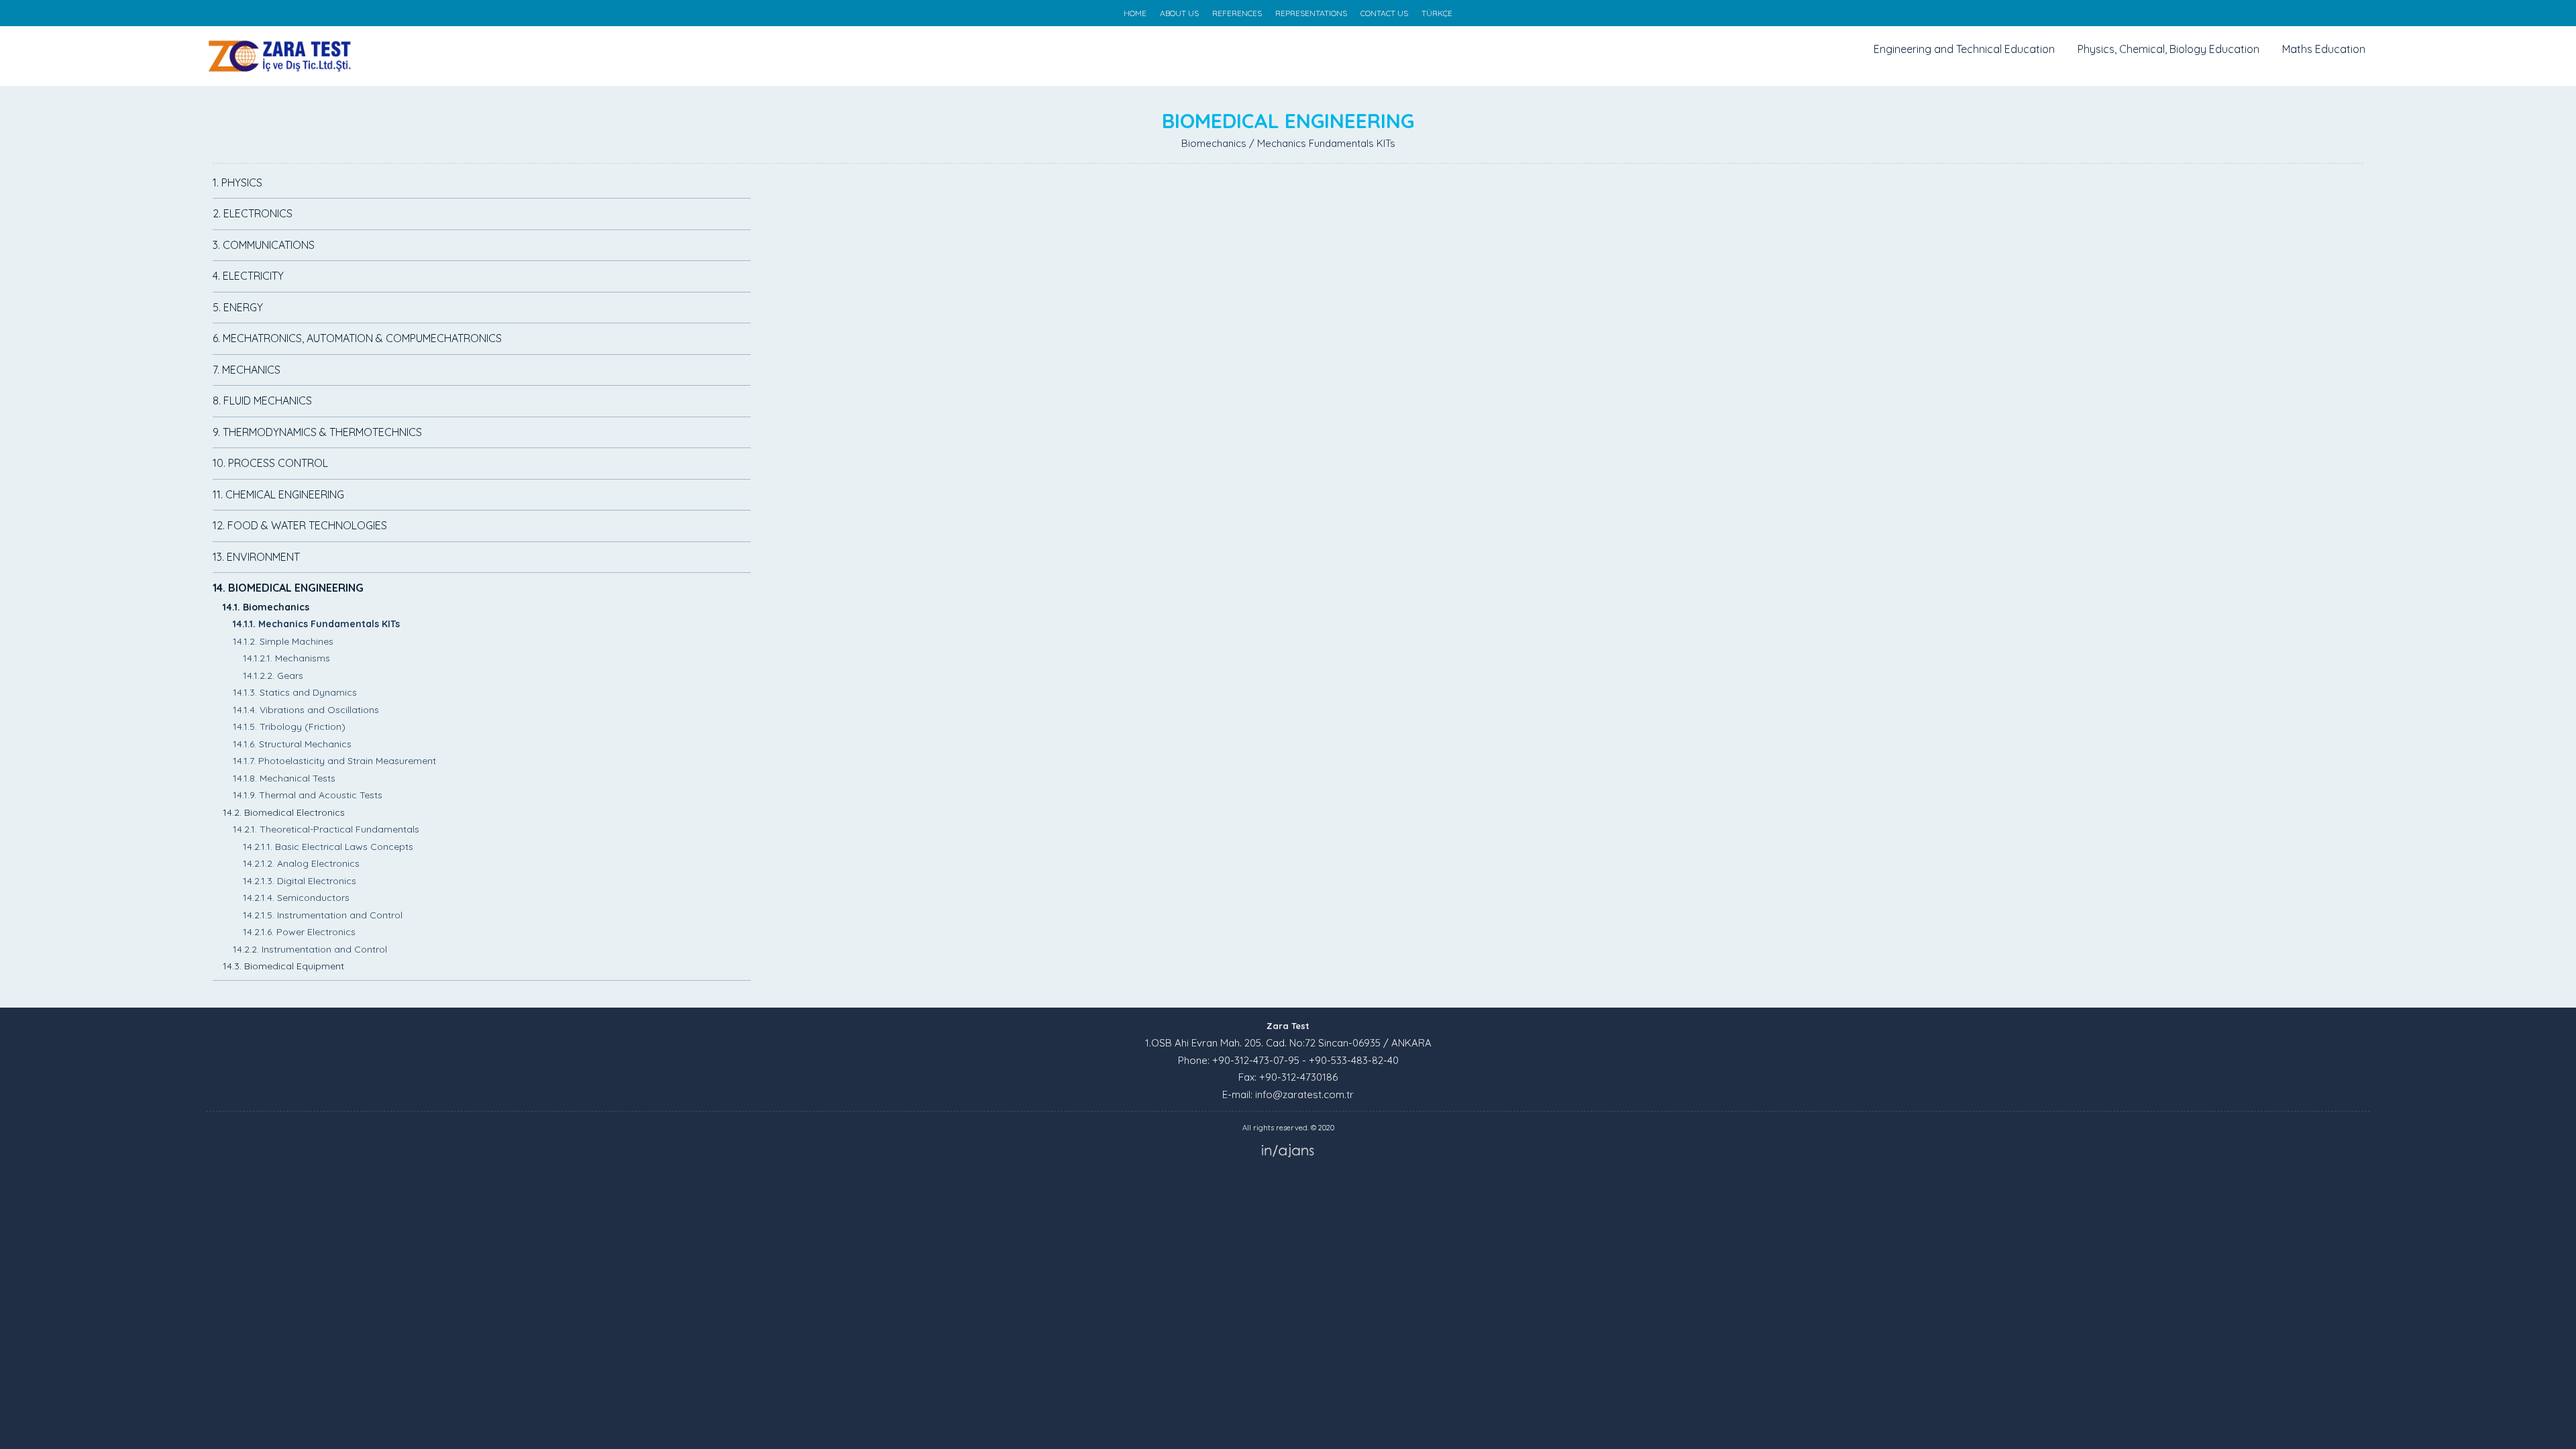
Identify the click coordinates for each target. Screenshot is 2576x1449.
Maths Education (2324, 49)
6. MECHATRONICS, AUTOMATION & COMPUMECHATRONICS (357, 338)
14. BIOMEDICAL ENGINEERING (288, 588)
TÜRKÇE (1437, 13)
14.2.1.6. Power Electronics (299, 932)
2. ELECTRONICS (253, 213)
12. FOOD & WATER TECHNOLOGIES (300, 525)
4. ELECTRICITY (248, 276)
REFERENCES (1237, 13)
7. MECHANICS (247, 370)
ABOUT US (1179, 13)
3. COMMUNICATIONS (264, 245)
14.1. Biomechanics (266, 607)
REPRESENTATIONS (1311, 13)
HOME (1135, 13)
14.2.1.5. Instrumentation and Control (323, 915)
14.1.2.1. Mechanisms (286, 658)
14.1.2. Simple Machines (283, 641)
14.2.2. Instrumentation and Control (310, 949)
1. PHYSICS (237, 182)
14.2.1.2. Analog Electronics (301, 863)
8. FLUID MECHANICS (262, 400)
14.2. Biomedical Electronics (284, 812)
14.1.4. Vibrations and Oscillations (306, 710)
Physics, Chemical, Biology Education (2168, 49)
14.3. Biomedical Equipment (283, 966)
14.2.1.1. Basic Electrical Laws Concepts (328, 847)
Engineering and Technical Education (1964, 49)
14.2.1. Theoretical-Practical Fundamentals (326, 829)
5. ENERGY (238, 307)
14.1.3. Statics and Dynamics (295, 692)
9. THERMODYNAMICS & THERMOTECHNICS (317, 432)
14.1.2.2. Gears (273, 676)
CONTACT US (1384, 13)
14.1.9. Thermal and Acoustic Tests (308, 795)
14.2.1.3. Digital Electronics (300, 881)
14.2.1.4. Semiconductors (296, 898)
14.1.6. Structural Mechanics (292, 744)
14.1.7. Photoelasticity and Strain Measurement (334, 761)
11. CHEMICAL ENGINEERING (278, 494)
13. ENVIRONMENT (256, 557)
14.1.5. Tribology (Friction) (289, 727)
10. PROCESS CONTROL (270, 463)
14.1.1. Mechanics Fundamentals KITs (316, 624)
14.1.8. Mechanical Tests (284, 778)
